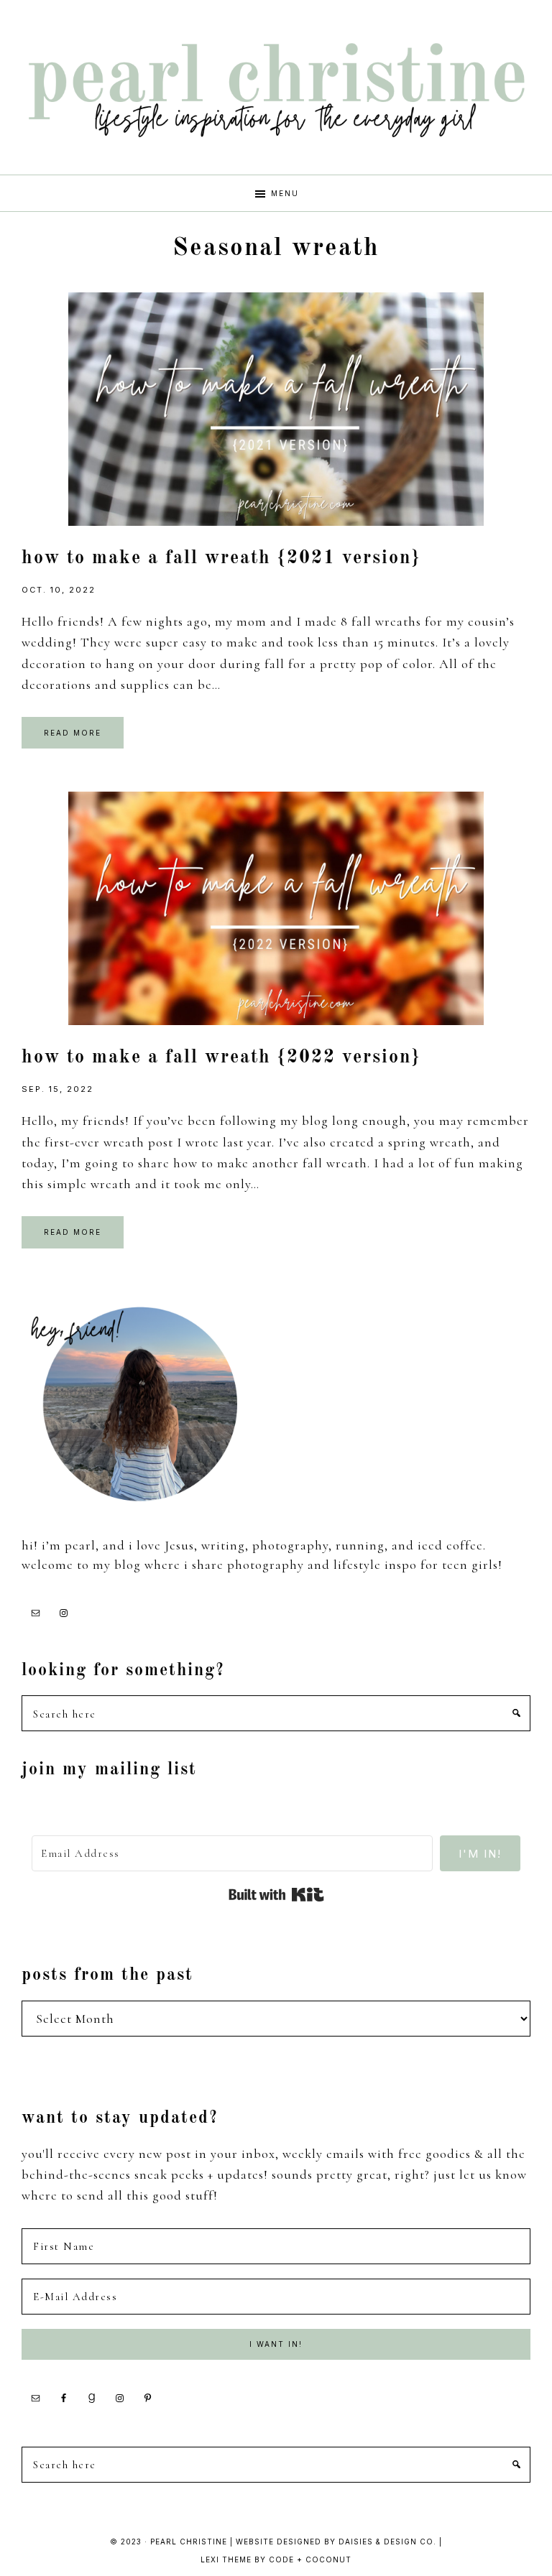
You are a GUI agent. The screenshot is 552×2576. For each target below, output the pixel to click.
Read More (73, 733)
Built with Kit (276, 1895)
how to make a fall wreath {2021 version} (221, 558)
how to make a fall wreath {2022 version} (221, 1057)
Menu (285, 193)
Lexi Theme (226, 2559)
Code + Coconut (310, 2559)
